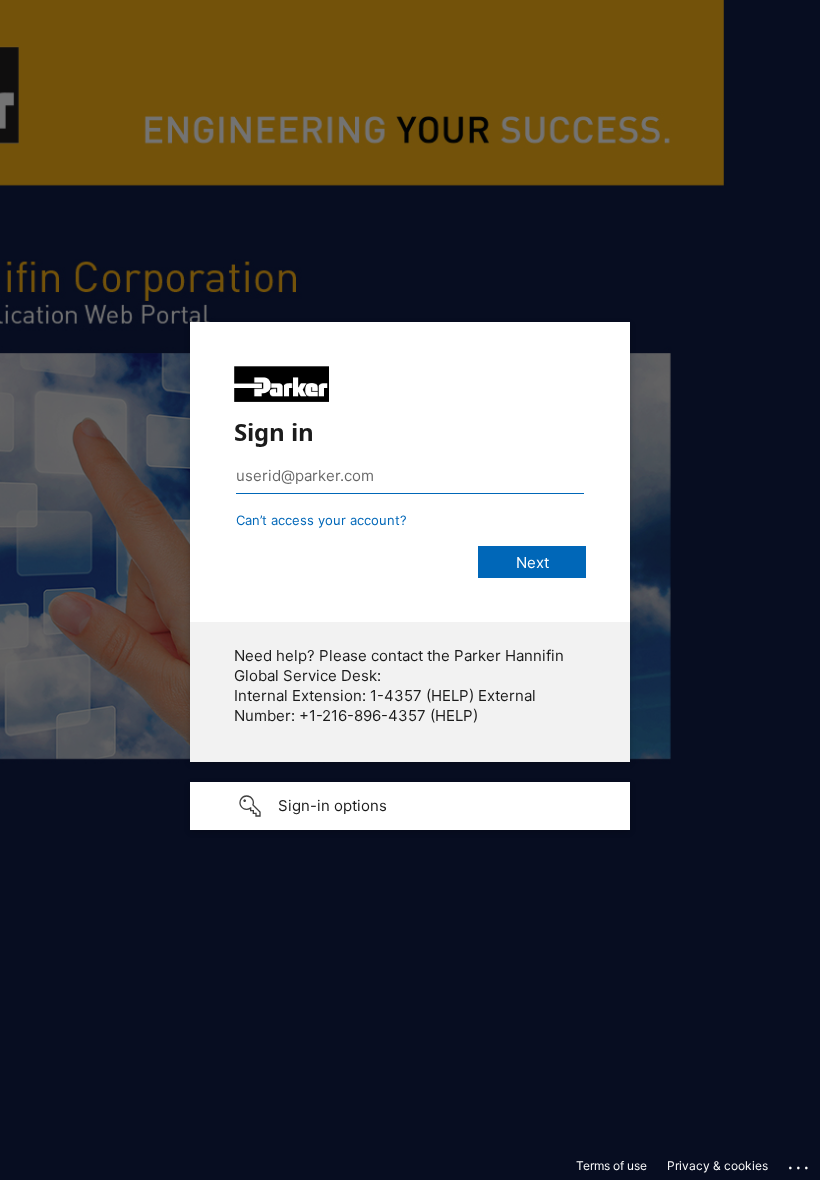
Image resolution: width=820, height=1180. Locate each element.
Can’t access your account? (321, 520)
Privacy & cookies (717, 1165)
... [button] (800, 1163)
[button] (410, 806)
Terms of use (611, 1165)
